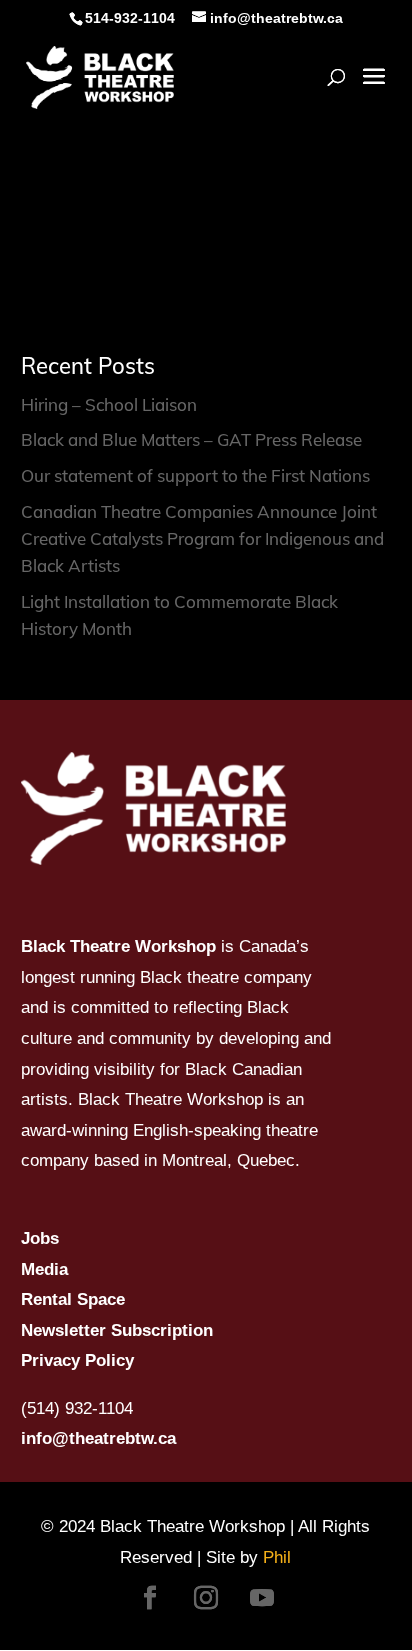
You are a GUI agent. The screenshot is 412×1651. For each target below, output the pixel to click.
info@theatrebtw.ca (98, 1438)
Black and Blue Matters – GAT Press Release (191, 439)
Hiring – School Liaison (109, 404)
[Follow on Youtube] (262, 1598)
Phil (277, 1557)
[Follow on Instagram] (206, 1598)
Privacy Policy (77, 1360)
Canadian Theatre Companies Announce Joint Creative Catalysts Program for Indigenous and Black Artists (202, 538)
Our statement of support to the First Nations (195, 475)
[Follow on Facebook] (150, 1598)
